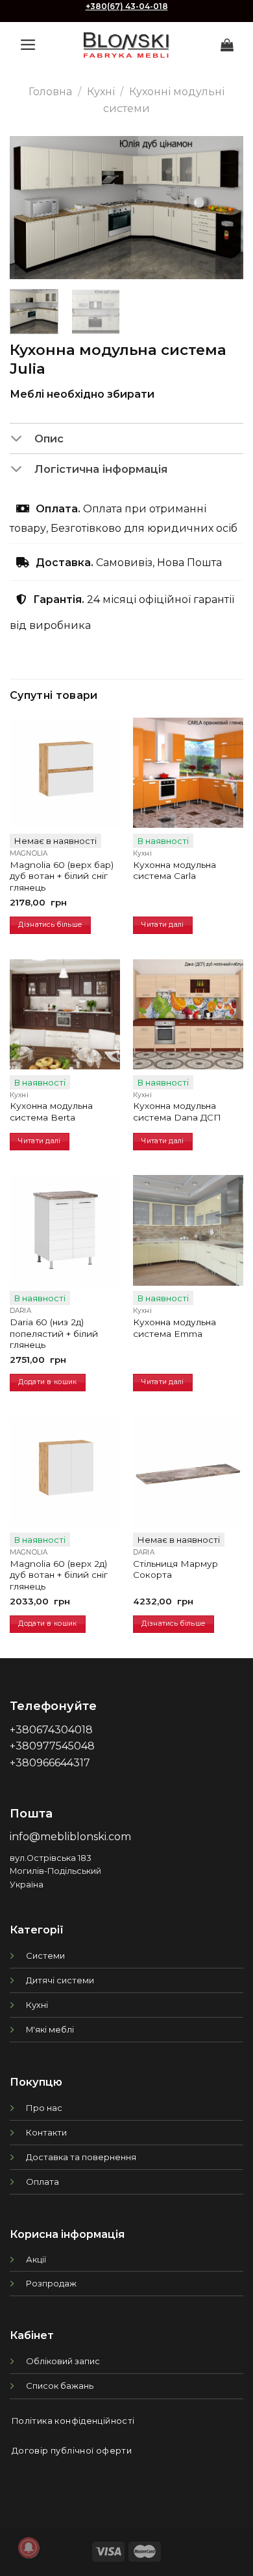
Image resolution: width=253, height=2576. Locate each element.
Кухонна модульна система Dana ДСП (177, 1111)
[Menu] (28, 45)
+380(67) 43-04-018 (127, 6)
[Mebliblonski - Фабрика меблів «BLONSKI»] (126, 45)
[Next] (223, 207)
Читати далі (163, 925)
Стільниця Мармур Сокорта (175, 1569)
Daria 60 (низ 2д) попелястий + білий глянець (54, 1333)
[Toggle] (22, 439)
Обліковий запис (63, 2361)
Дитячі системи (60, 1980)
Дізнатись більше (50, 925)
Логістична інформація (101, 469)
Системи (45, 1955)
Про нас (44, 2108)
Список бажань (60, 2386)
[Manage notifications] (29, 2548)
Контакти (46, 2132)
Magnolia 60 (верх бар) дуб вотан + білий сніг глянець (62, 876)
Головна (50, 92)
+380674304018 (51, 1730)
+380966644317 (50, 1763)
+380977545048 (52, 1746)
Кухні (101, 92)
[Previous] (30, 207)
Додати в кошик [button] (47, 1382)
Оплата (42, 2182)
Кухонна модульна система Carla (175, 871)
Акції (36, 2259)
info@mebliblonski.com (70, 1837)
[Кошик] (227, 45)
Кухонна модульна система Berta (51, 1111)
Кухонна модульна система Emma (175, 1328)
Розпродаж (51, 2283)
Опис (49, 439)
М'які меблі (50, 2029)
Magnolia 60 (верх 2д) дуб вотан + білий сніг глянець (59, 1575)
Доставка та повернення (81, 2157)
